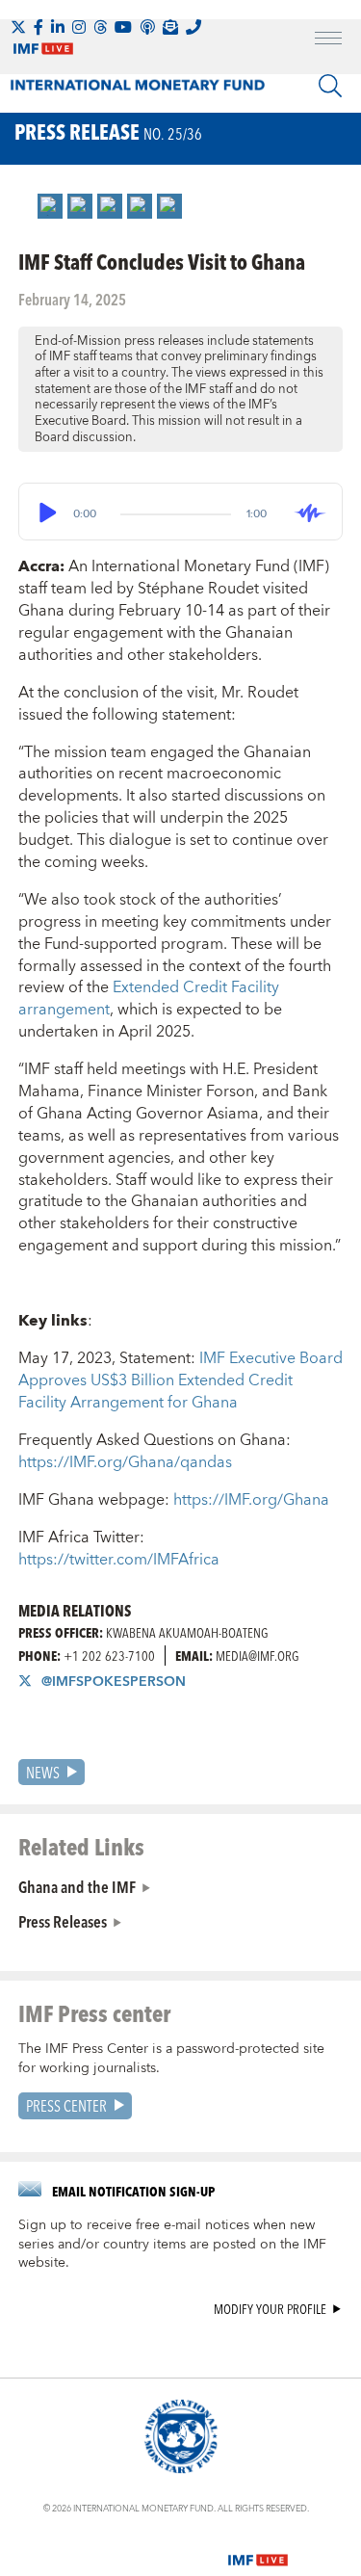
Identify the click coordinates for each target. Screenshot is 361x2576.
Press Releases (63, 1921)
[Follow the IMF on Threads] (100, 27)
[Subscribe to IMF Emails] (170, 27)
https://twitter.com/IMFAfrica (119, 1560)
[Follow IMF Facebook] (39, 27)
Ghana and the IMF (77, 1886)
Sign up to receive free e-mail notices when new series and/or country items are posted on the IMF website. (172, 2245)
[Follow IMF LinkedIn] (58, 27)
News (43, 1772)
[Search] (330, 86)
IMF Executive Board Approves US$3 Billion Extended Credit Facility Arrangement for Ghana (180, 1380)
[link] (50, 206)
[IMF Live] (258, 2548)
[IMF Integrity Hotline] (193, 27)
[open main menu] (328, 40)
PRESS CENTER (66, 2105)
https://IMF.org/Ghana (251, 1500)
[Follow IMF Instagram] (79, 27)
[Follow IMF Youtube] (123, 27)
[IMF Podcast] (147, 27)
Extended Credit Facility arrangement (149, 999)
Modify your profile (270, 2310)
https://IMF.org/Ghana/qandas (125, 1462)
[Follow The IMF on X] (18, 27)
